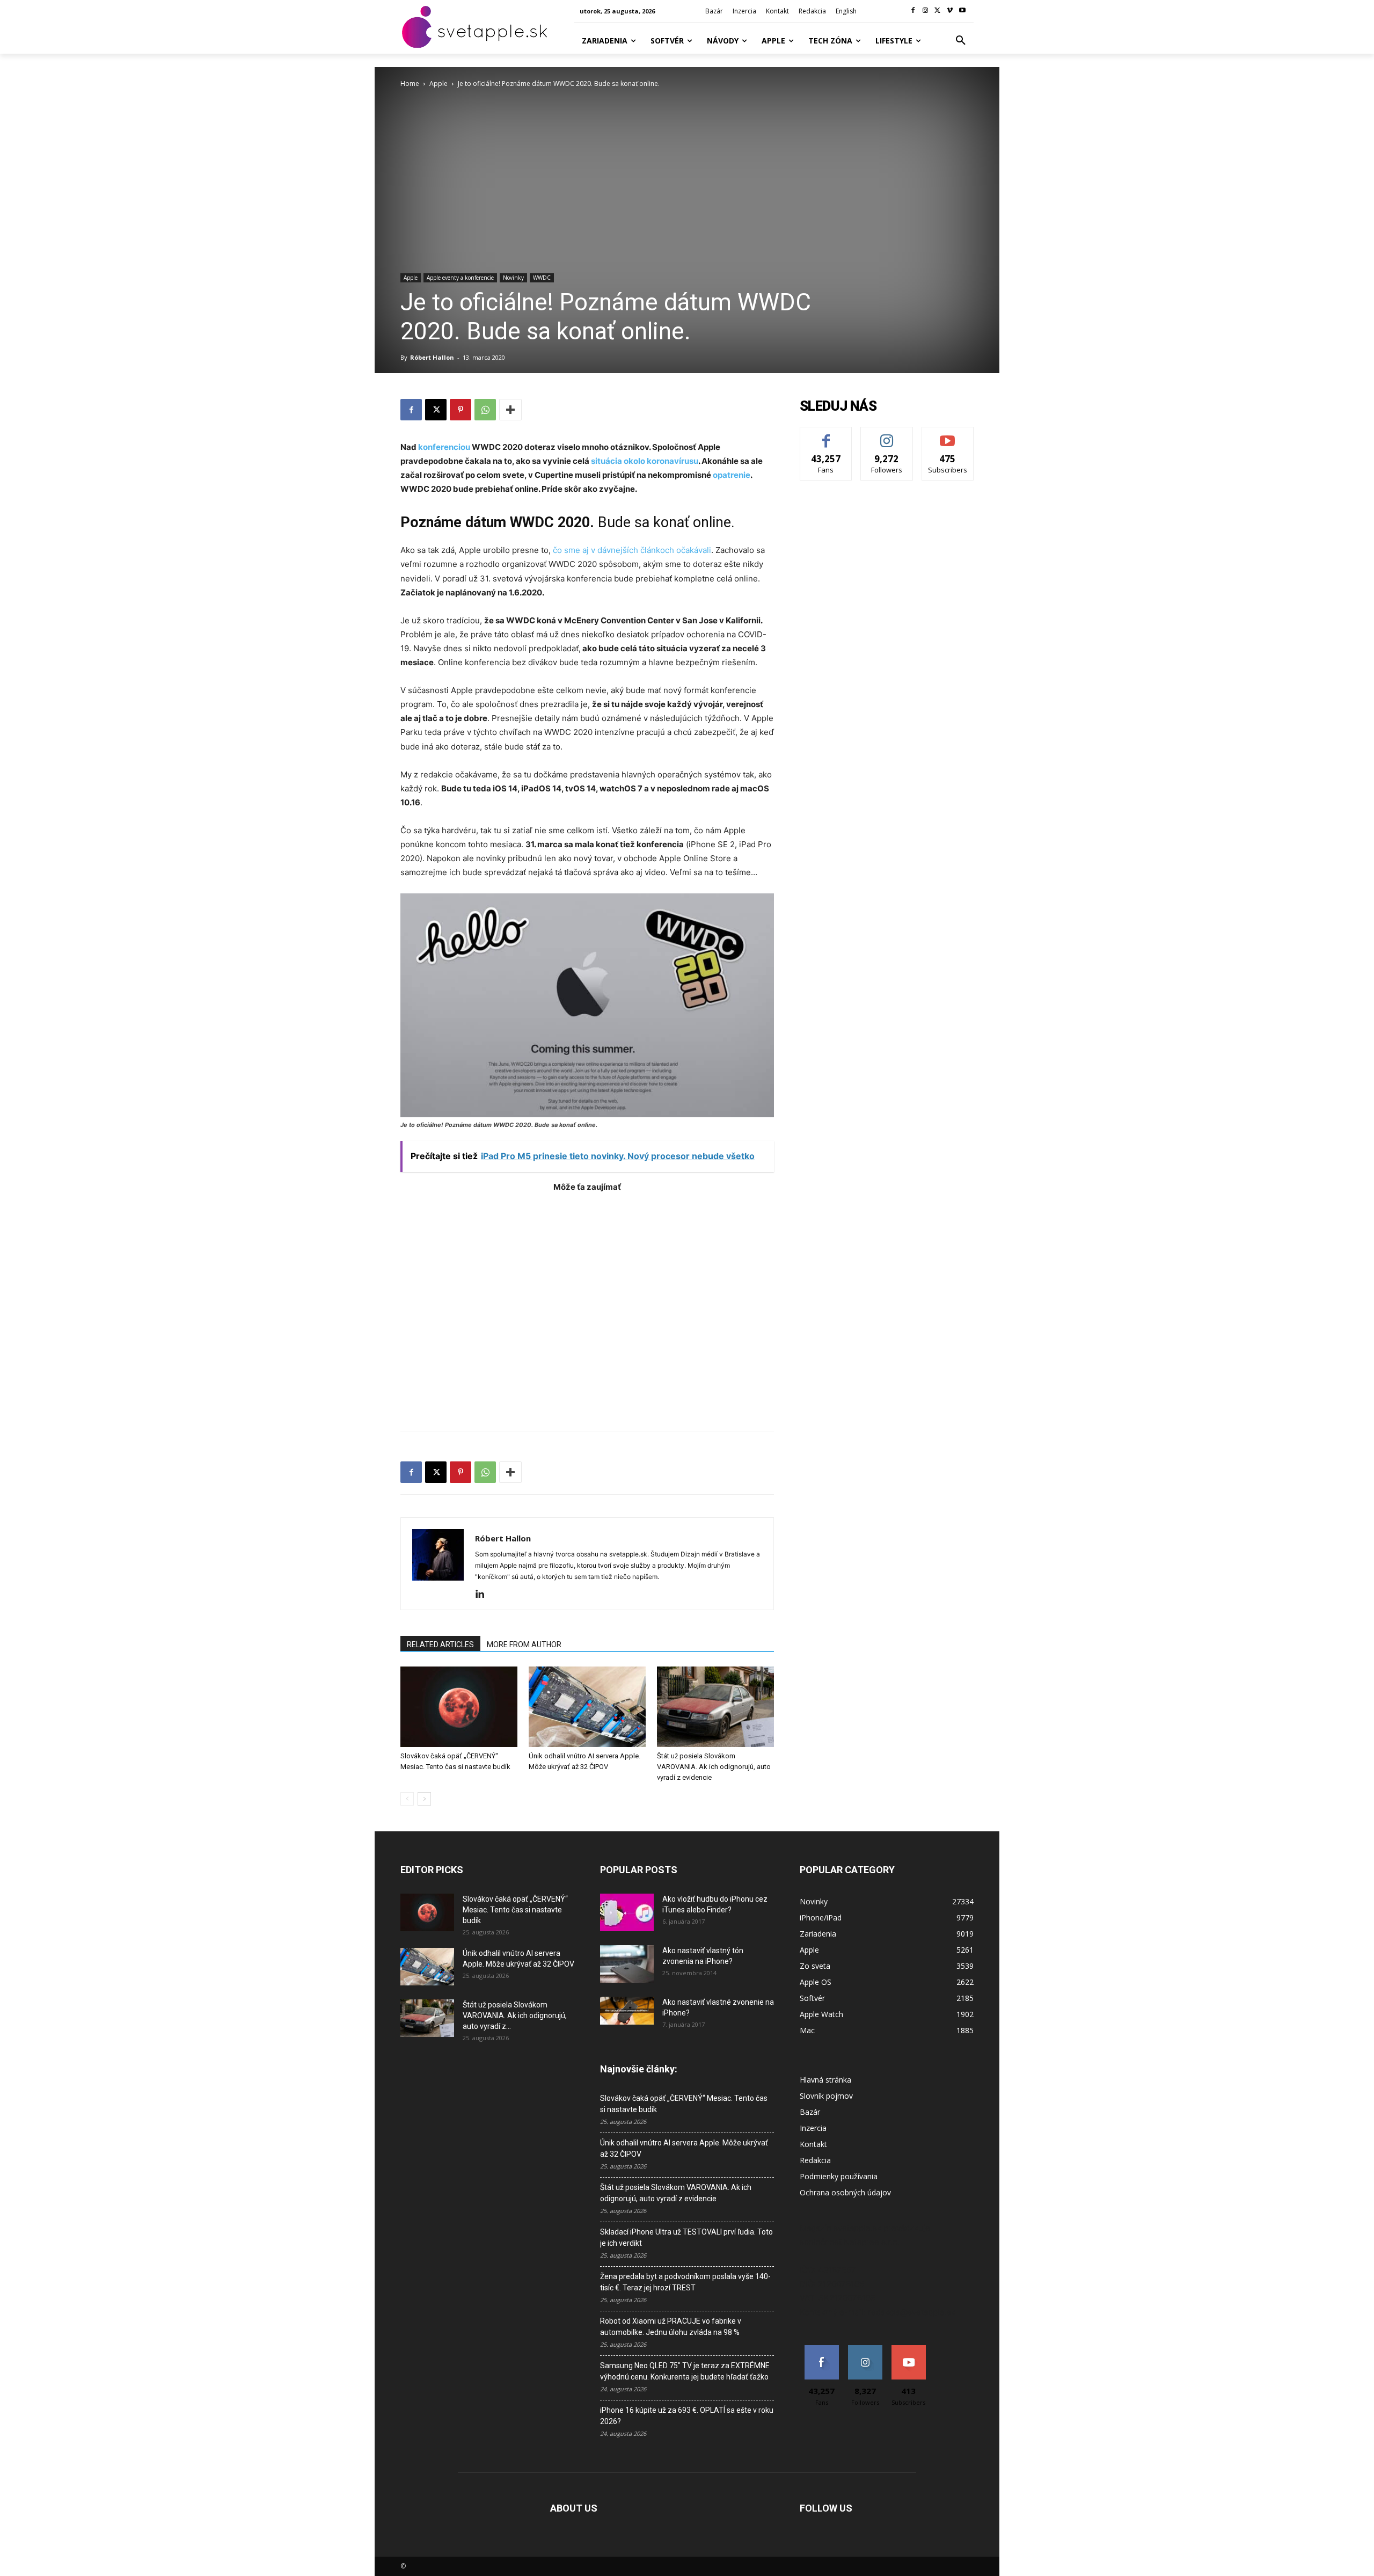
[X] (938, 11)
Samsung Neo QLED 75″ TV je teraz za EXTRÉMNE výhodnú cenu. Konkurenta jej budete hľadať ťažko (685, 2371)
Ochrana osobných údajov (845, 2192)
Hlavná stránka (825, 2080)
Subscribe (948, 435)
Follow (887, 435)
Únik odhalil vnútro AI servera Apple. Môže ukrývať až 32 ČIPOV (684, 2148)
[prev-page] (407, 1799)
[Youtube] (962, 11)
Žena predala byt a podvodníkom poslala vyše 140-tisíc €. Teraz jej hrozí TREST (685, 2282)
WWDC (542, 278)
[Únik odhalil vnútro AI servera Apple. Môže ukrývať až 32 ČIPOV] (587, 1707)
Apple (438, 83)
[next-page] (424, 1799)
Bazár (810, 2112)
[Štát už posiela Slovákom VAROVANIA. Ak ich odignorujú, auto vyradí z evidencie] (715, 1707)
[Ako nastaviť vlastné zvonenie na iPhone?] (627, 2011)
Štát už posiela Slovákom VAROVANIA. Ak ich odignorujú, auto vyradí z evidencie (714, 1767)
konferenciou (444, 447)
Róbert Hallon (432, 357)
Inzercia (813, 2128)
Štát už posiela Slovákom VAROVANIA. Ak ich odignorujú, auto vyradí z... (515, 2015)
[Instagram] (926, 11)
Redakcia (815, 2160)
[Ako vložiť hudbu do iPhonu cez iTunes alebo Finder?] (627, 1912)
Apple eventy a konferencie (460, 278)
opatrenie (732, 475)
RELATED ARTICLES (440, 1644)
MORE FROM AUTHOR (524, 1644)
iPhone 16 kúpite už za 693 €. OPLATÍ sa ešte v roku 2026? (687, 2416)
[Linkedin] (484, 1595)
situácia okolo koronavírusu (644, 461)
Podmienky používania (839, 2176)
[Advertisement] (587, 1306)
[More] (510, 410)
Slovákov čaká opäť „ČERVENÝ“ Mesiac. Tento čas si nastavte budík (515, 1910)
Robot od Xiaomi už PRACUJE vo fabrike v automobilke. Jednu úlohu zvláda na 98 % (671, 2327)
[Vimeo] (950, 11)
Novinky (513, 278)
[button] (961, 41)
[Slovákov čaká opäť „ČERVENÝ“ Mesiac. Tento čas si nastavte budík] (459, 1707)
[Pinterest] (461, 410)
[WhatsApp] (485, 410)
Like (826, 435)
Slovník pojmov (826, 2096)
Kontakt (813, 2144)
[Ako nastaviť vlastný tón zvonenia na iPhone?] (627, 1964)
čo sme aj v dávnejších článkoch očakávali (632, 550)
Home (410, 83)
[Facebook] (913, 11)
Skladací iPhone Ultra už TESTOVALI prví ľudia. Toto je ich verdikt (686, 2237)
